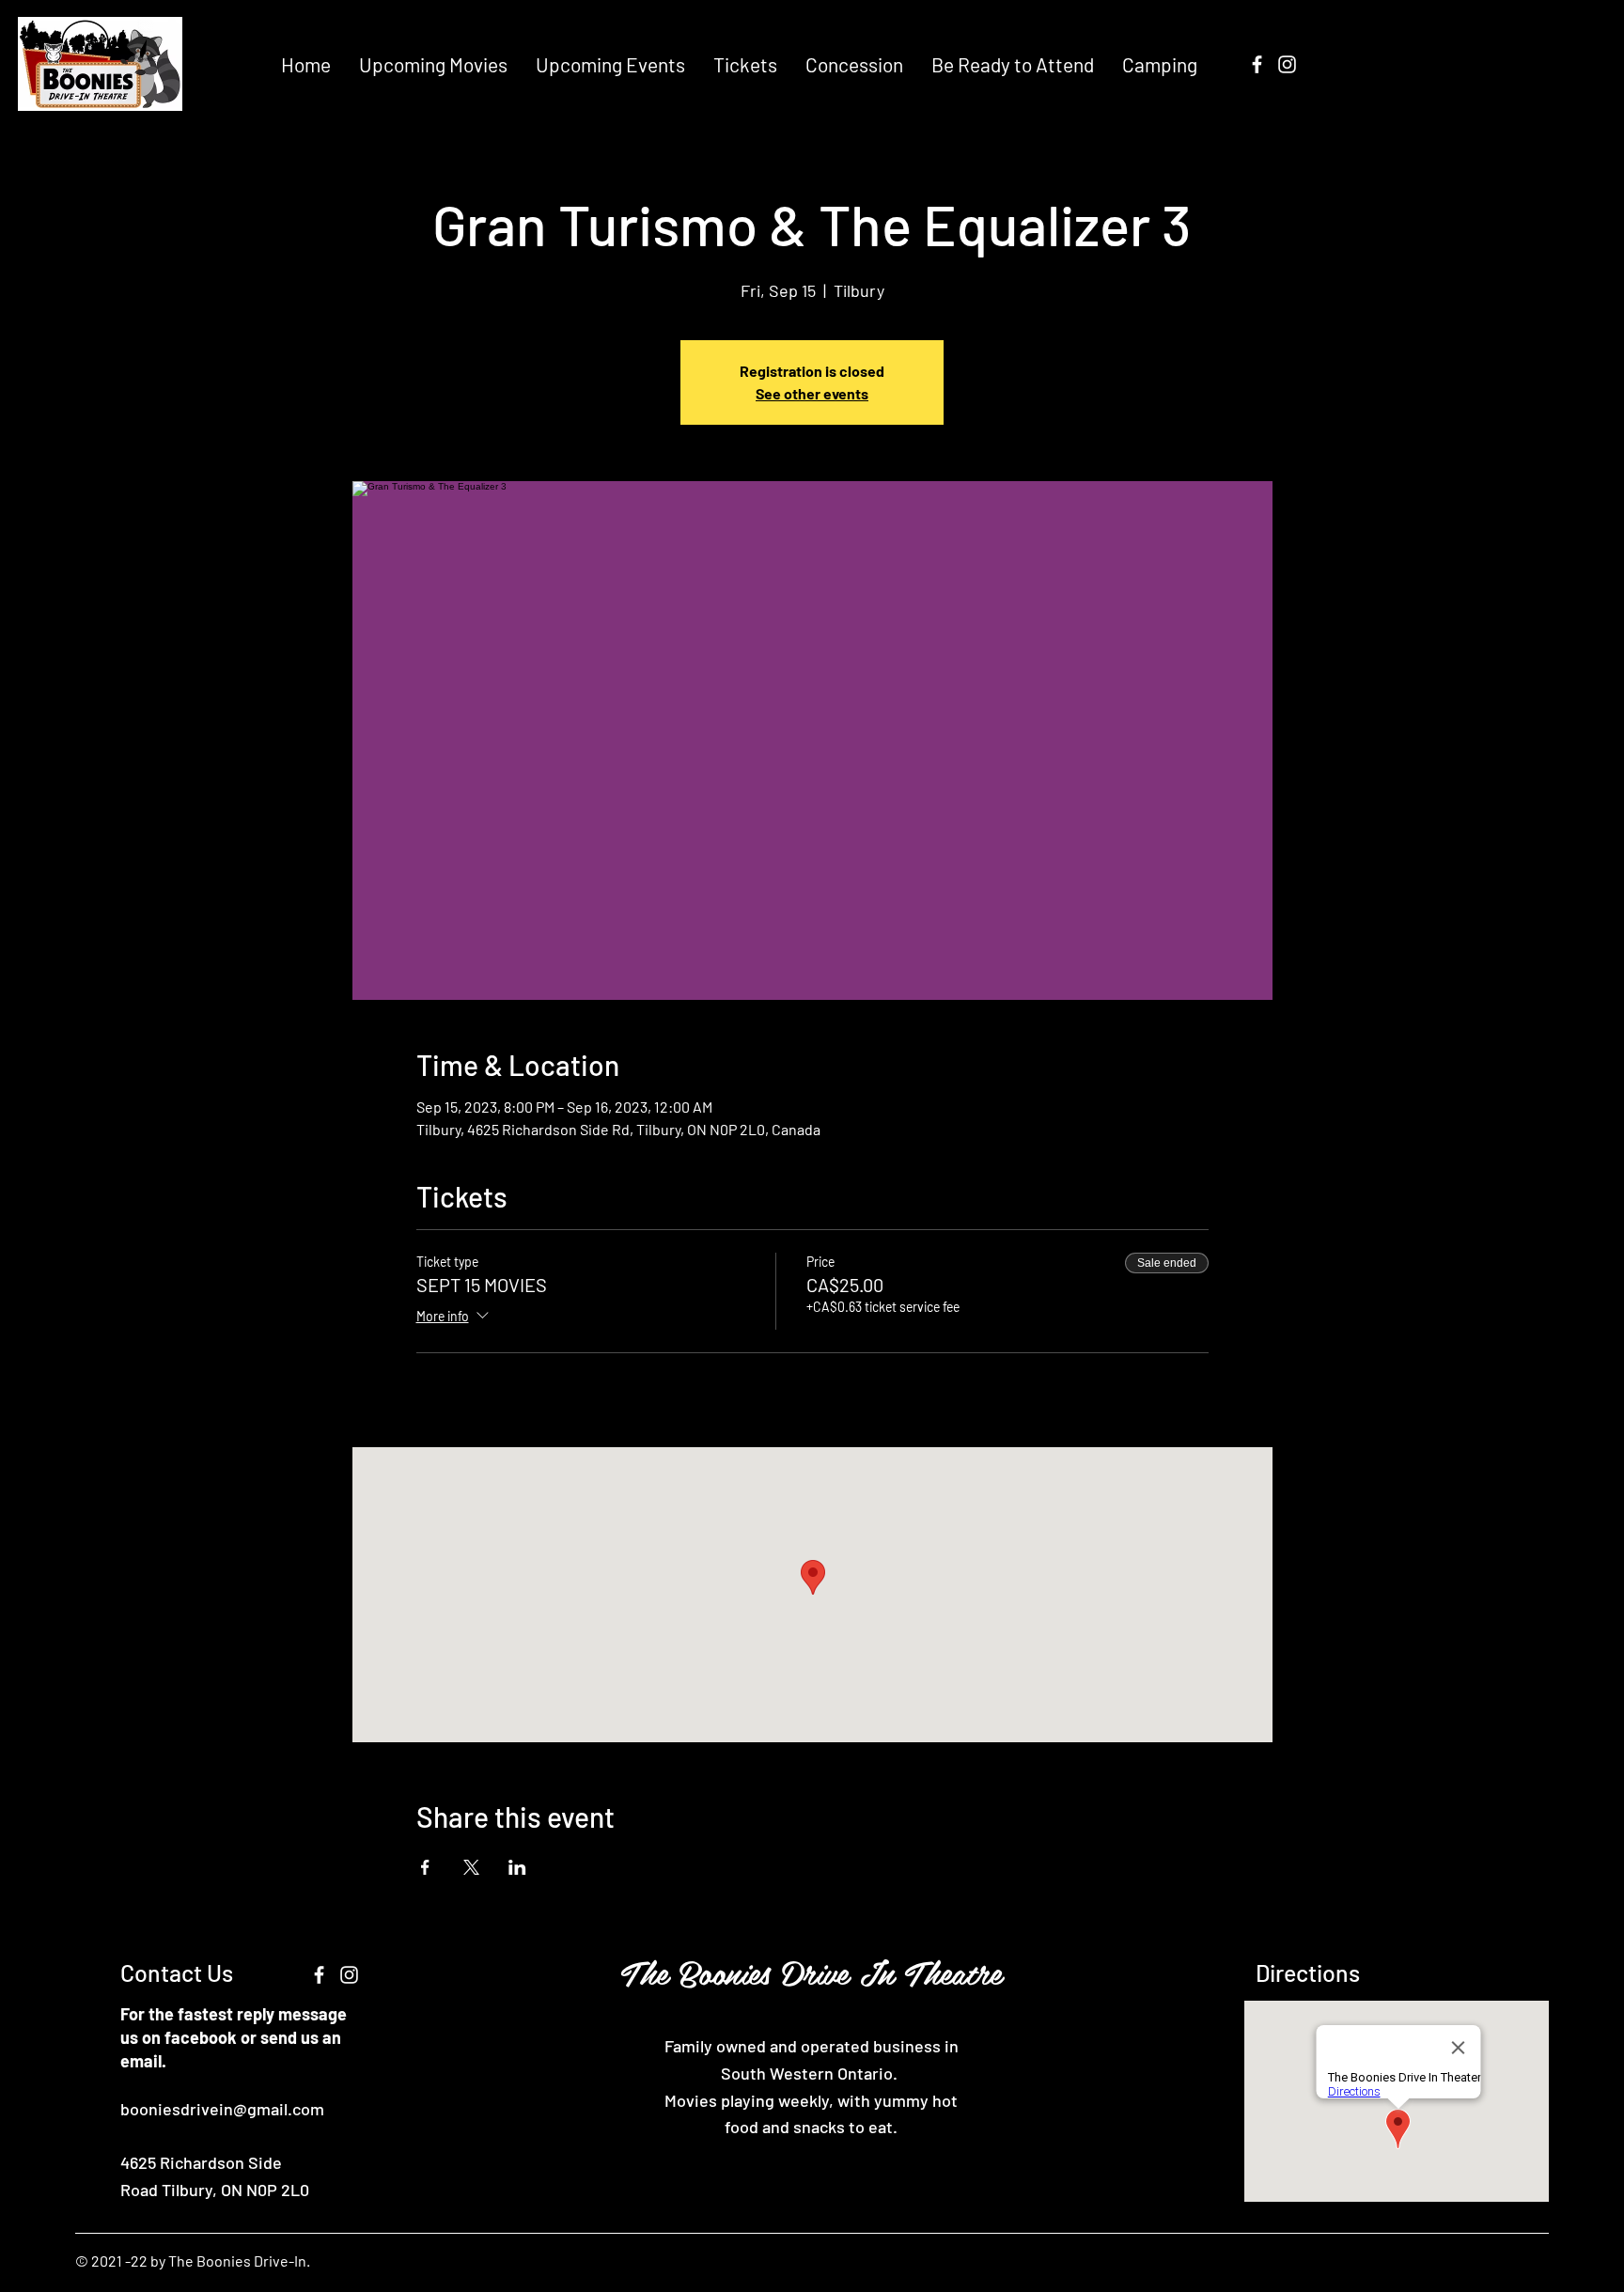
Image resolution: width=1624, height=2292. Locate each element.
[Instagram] (1287, 64)
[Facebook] (1257, 64)
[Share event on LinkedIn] (517, 1867)
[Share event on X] (471, 1867)
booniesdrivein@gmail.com (222, 2109)
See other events (812, 393)
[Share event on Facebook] (425, 1867)
